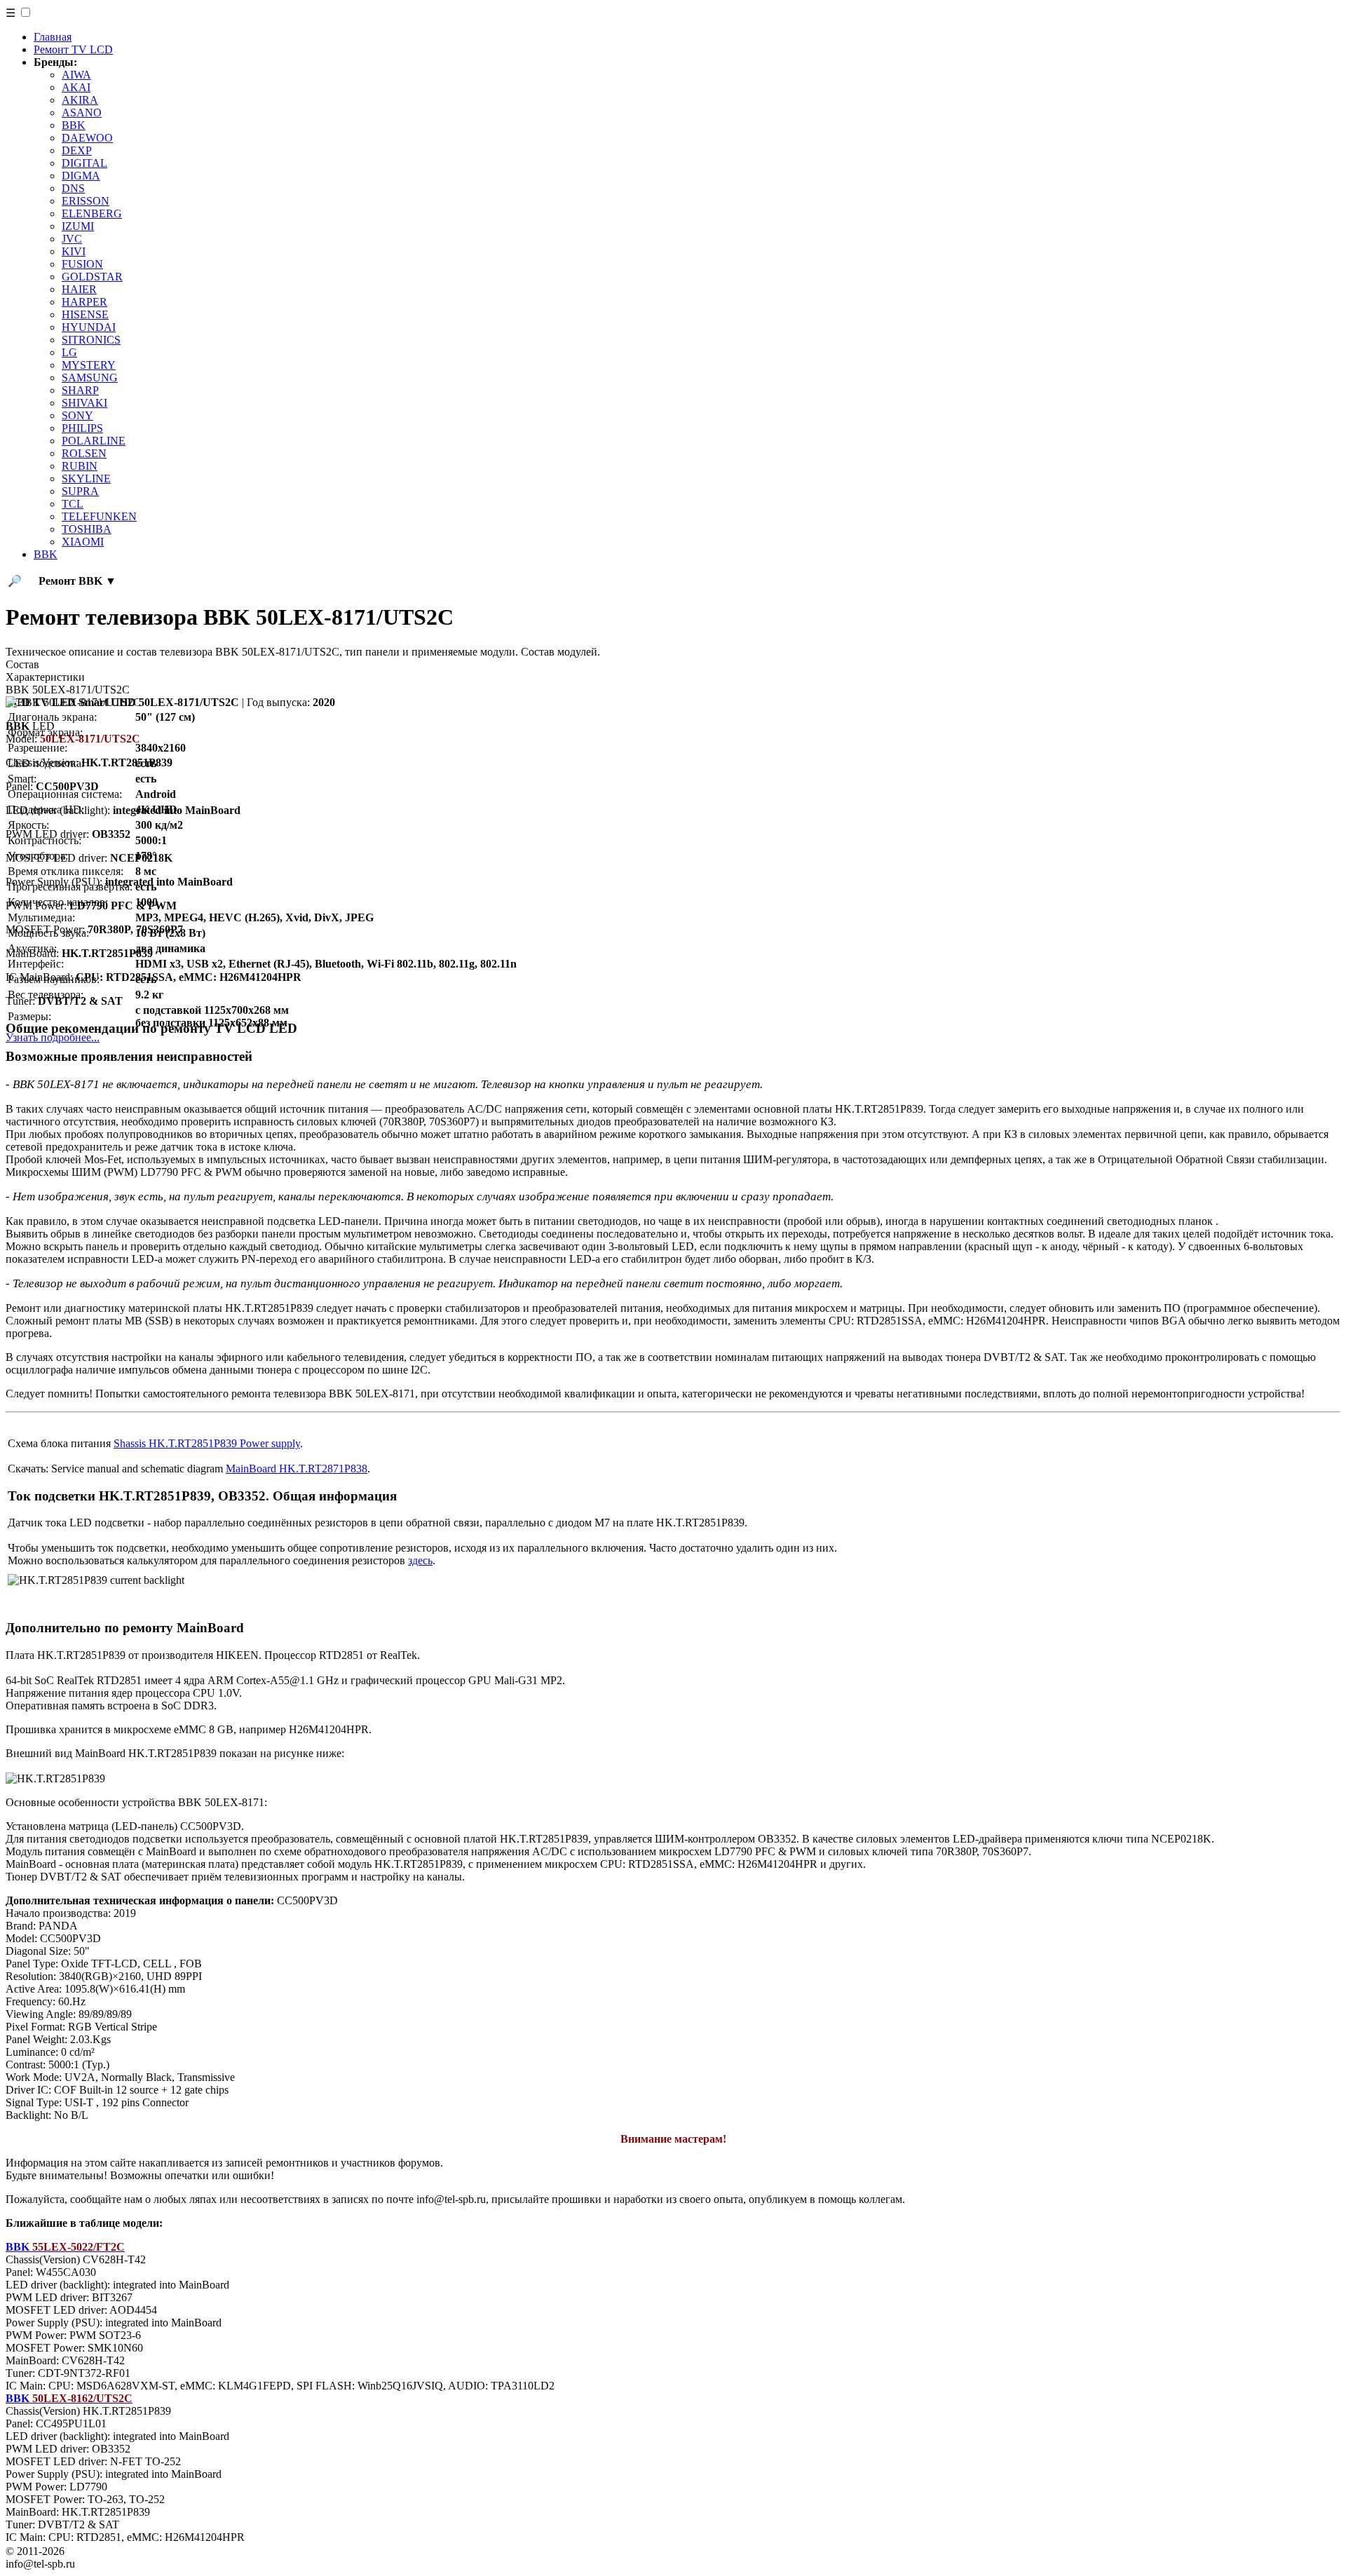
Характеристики (45, 677)
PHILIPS (82, 428)
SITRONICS (91, 340)
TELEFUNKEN (99, 516)
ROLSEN (84, 453)
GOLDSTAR (92, 277)
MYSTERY (89, 365)
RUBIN (80, 466)
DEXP (77, 150)
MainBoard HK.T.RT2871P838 (297, 1469)
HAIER (79, 289)
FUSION (82, 264)
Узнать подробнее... (53, 1037)
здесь (420, 1560)
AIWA (76, 75)
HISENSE (85, 314)
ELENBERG (92, 213)
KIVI (74, 251)
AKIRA (80, 100)
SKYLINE (86, 479)
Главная (53, 37)
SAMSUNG (90, 378)
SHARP (80, 390)
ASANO (82, 113)
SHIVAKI (84, 403)
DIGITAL (84, 163)
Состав (22, 664)
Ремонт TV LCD (73, 49)
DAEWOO (87, 138)
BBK (74, 125)
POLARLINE (94, 441)
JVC (72, 239)
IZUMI (78, 226)
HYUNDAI (89, 327)
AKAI (76, 87)
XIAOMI (83, 542)
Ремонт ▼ (77, 581)
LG (69, 352)
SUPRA (80, 491)
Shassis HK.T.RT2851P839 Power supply (207, 1443)
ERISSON (86, 201)
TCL (73, 504)
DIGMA (81, 176)
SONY (77, 415)
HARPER (84, 302)
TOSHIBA (87, 529)
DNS (73, 188)
